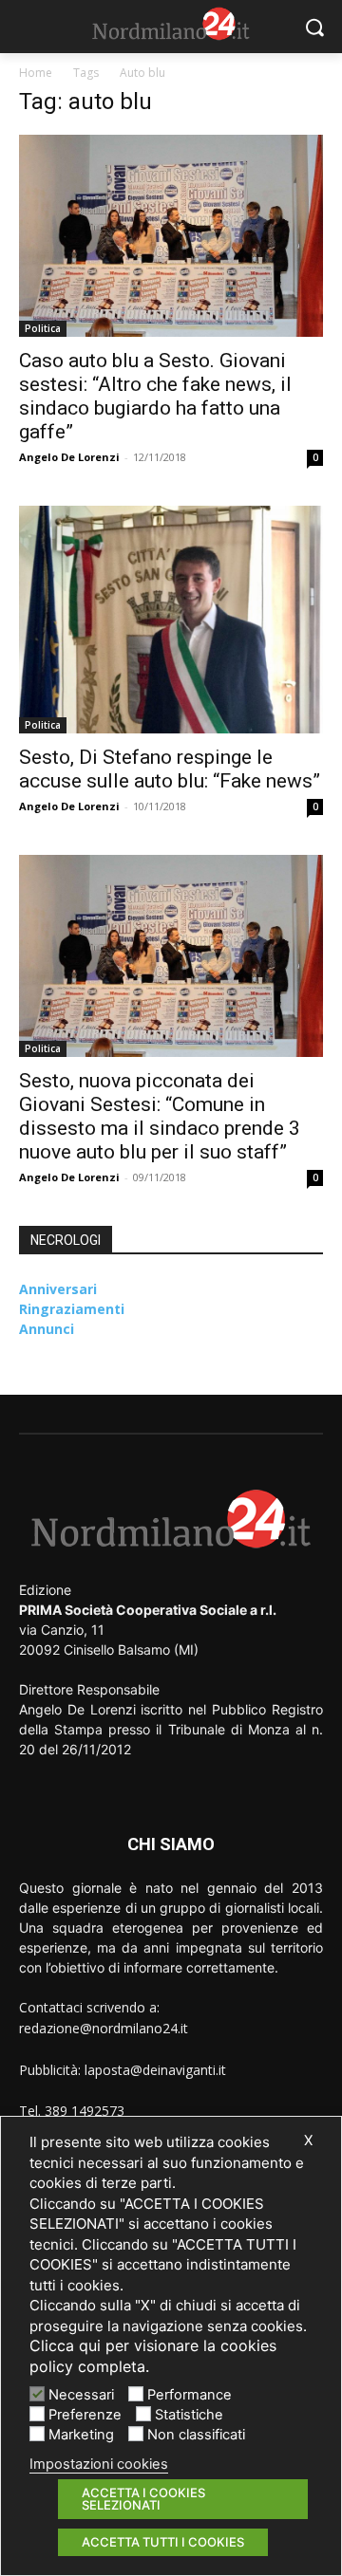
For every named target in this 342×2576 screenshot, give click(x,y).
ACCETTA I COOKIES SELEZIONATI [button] (143, 2499)
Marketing (81, 2435)
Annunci (47, 1329)
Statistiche (189, 2415)
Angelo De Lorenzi (69, 457)
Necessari (81, 2395)
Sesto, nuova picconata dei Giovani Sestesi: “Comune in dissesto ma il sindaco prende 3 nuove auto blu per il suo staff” (160, 1116)
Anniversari (58, 1289)
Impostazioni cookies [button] (99, 2464)
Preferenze (85, 2415)
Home (36, 73)
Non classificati (196, 2435)
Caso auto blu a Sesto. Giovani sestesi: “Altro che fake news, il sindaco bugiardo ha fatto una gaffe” (155, 396)
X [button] (308, 2140)
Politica (43, 328)
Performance (190, 2395)
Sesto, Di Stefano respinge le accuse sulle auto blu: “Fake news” (170, 769)
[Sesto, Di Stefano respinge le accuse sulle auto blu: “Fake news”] (171, 620)
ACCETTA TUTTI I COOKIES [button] (163, 2542)
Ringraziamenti (72, 1309)
